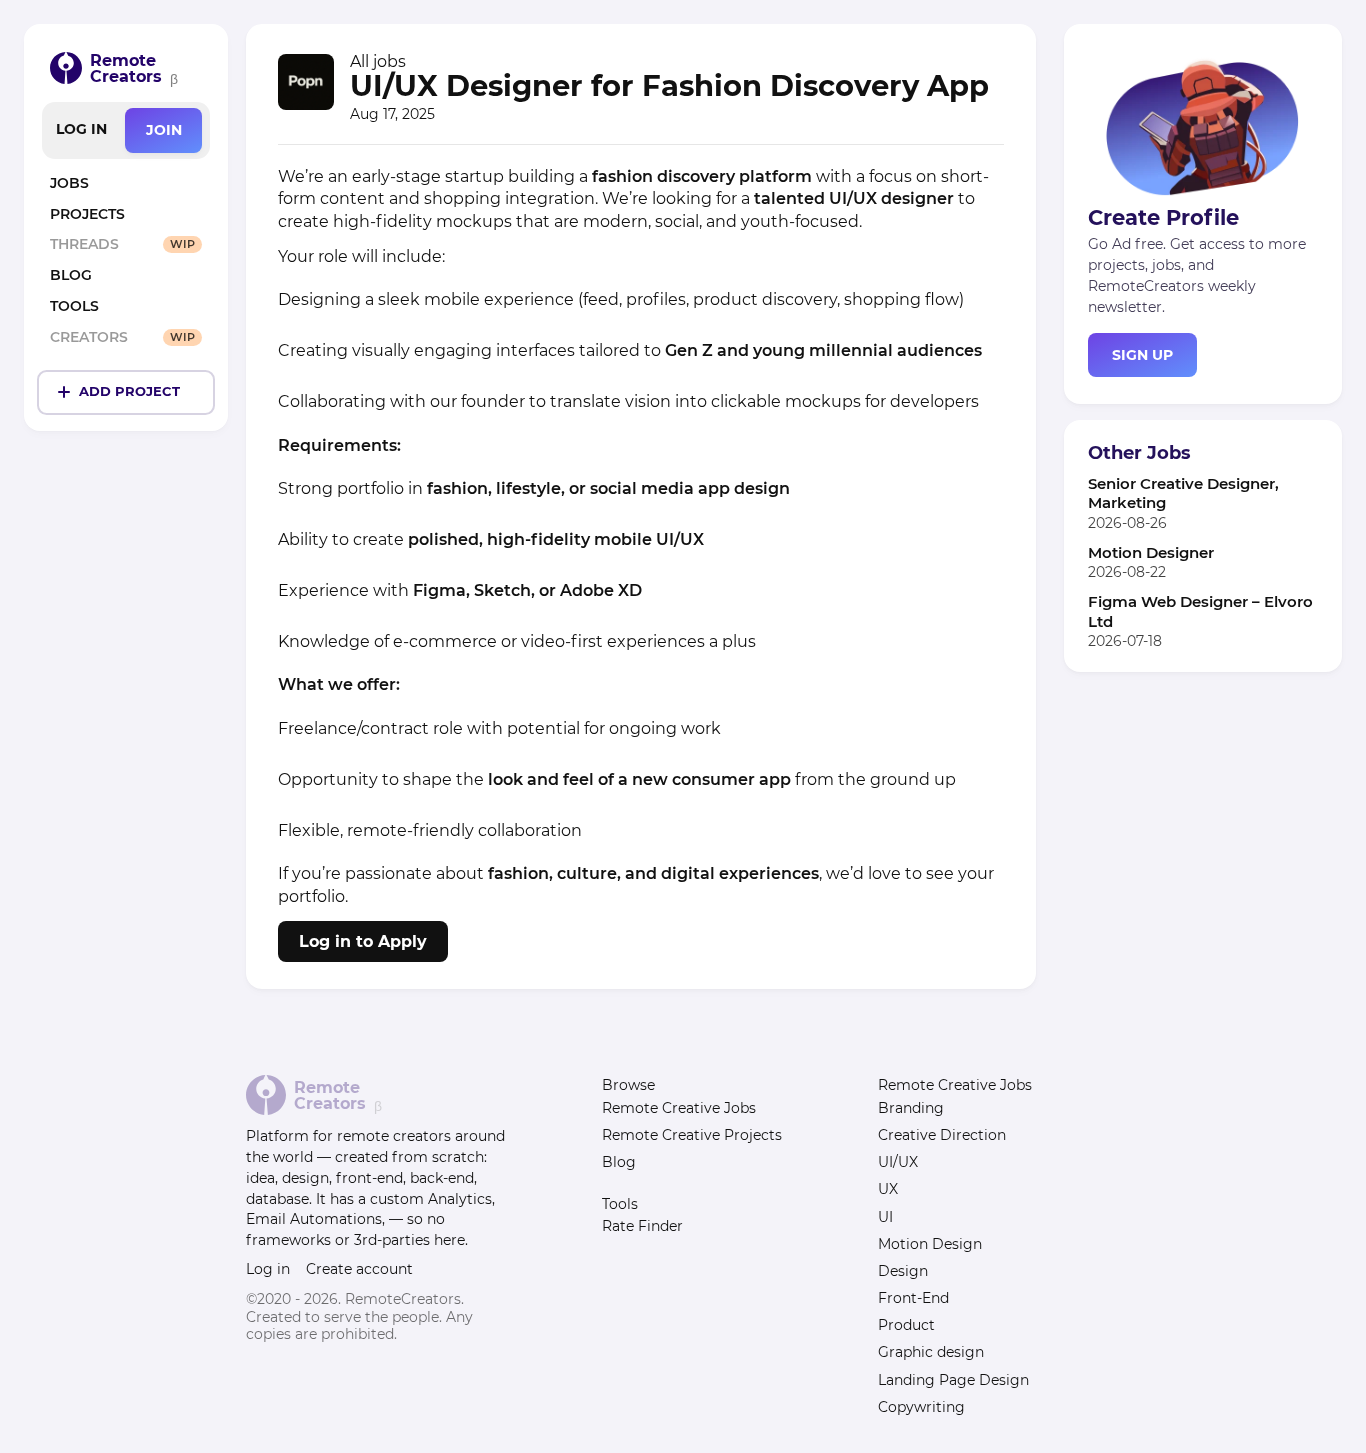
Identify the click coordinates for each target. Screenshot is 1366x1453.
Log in (81, 129)
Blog (619, 1162)
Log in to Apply (363, 941)
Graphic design (931, 1352)
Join (164, 130)
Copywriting (921, 1407)
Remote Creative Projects (692, 1135)
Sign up (1142, 354)
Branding (911, 1108)
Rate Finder (642, 1226)
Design (903, 1271)
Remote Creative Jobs (679, 1108)
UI (885, 1217)
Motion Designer (1151, 552)
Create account (359, 1269)
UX (888, 1189)
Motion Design (930, 1244)
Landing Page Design (953, 1380)
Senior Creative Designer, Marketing (1183, 493)
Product (906, 1325)
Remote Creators (126, 68)
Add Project (129, 391)
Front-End (913, 1298)
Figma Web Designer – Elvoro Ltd (1200, 611)
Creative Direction (942, 1135)
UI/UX (898, 1162)
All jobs (378, 62)
